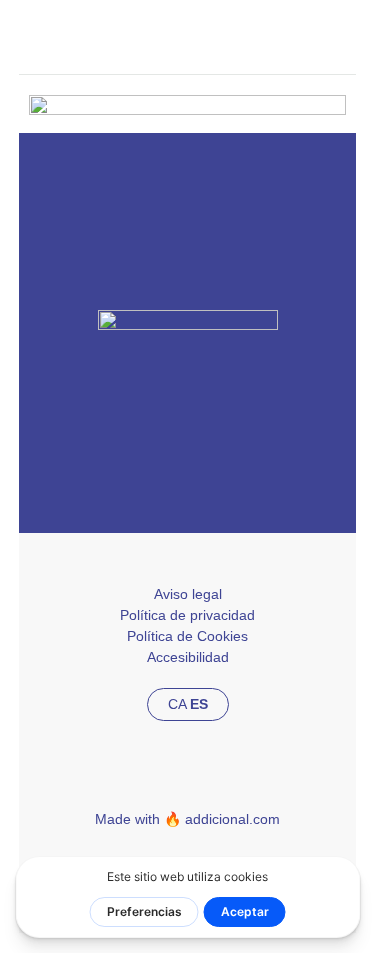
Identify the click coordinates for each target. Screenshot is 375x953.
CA (177, 704)
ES (199, 704)
